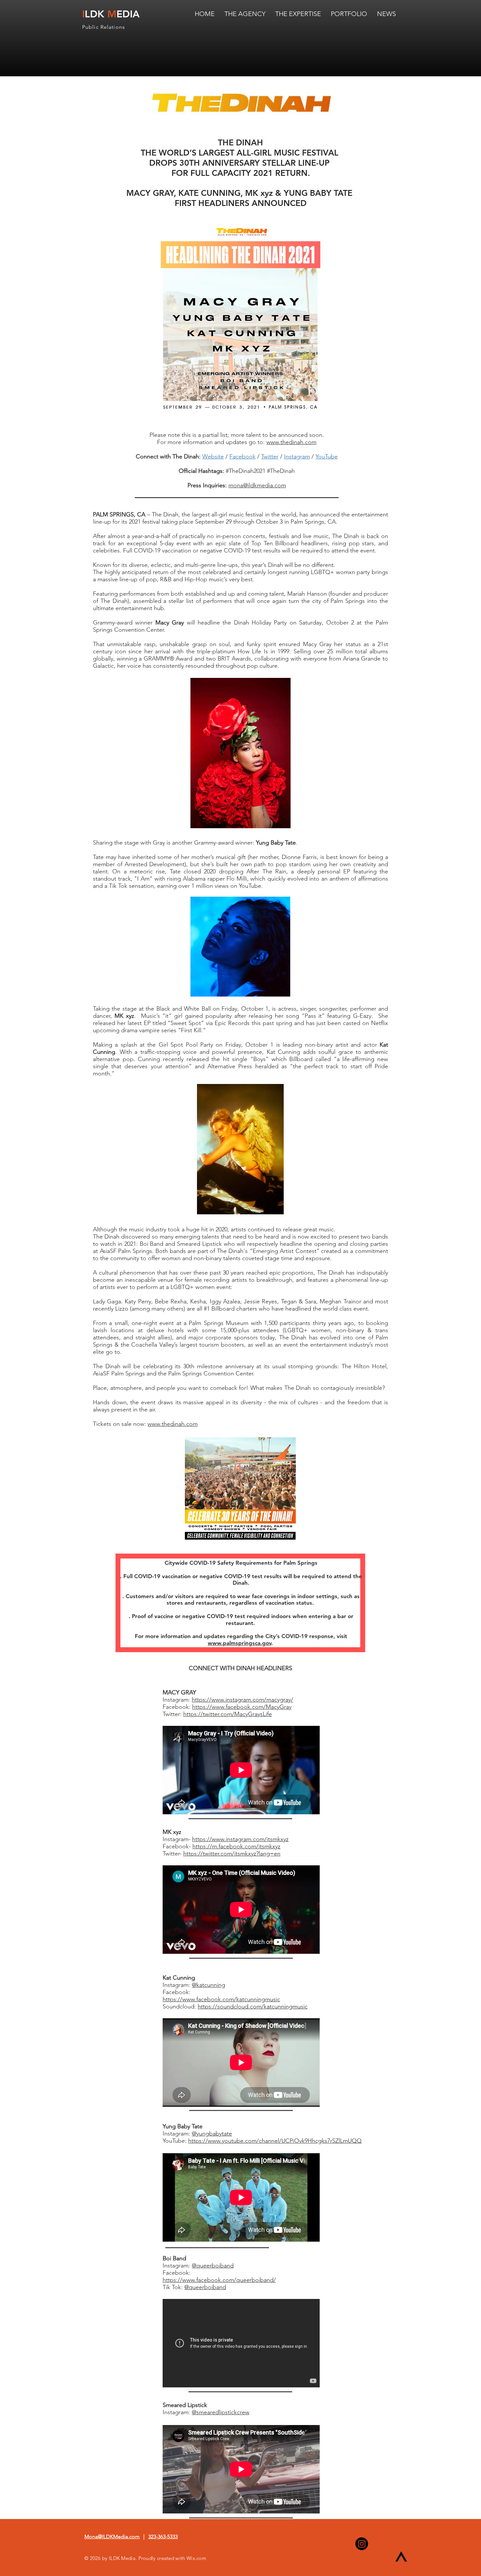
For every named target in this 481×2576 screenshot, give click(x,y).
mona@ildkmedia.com (257, 485)
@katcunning (208, 1985)
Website (213, 457)
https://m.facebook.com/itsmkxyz (236, 1846)
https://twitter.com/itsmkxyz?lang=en (232, 1854)
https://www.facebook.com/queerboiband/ (219, 2280)
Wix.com (196, 2558)
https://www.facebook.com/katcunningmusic (221, 1999)
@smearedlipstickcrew (221, 2412)
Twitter (270, 457)
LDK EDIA (111, 14)
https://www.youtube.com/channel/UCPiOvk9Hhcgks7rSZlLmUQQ (275, 2141)
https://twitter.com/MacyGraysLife (228, 1714)
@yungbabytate (212, 2134)
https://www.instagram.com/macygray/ (242, 1700)
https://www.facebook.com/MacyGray (242, 1707)
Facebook (242, 457)
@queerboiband (213, 2266)
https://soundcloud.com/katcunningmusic (253, 2007)
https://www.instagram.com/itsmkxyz (240, 1839)
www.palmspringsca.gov (240, 1643)
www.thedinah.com (291, 442)
